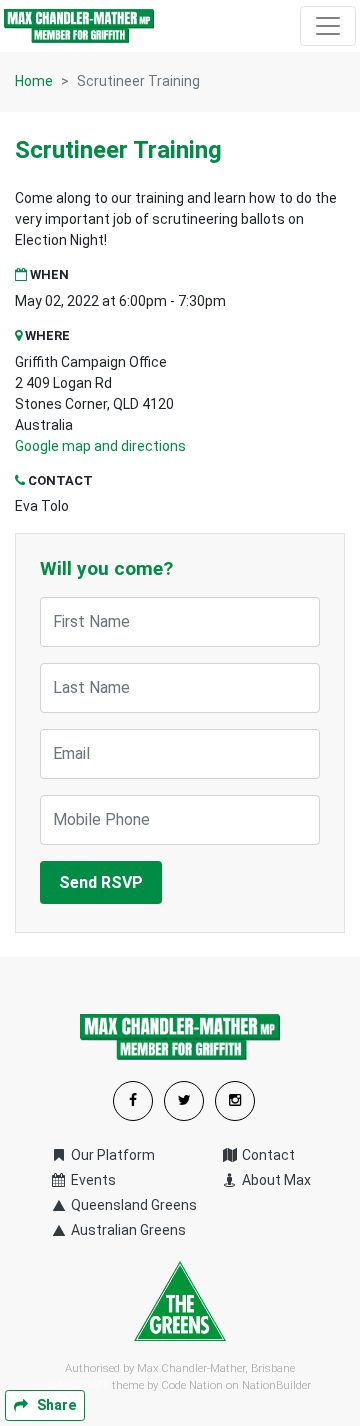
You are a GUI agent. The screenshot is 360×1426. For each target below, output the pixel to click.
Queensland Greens (132, 1205)
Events (92, 1180)
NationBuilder (276, 1385)
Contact (267, 1155)
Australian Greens (127, 1230)
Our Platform (111, 1155)
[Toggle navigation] (328, 26)
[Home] (79, 26)
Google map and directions (100, 446)
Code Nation (192, 1385)
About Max (275, 1180)
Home (34, 81)
